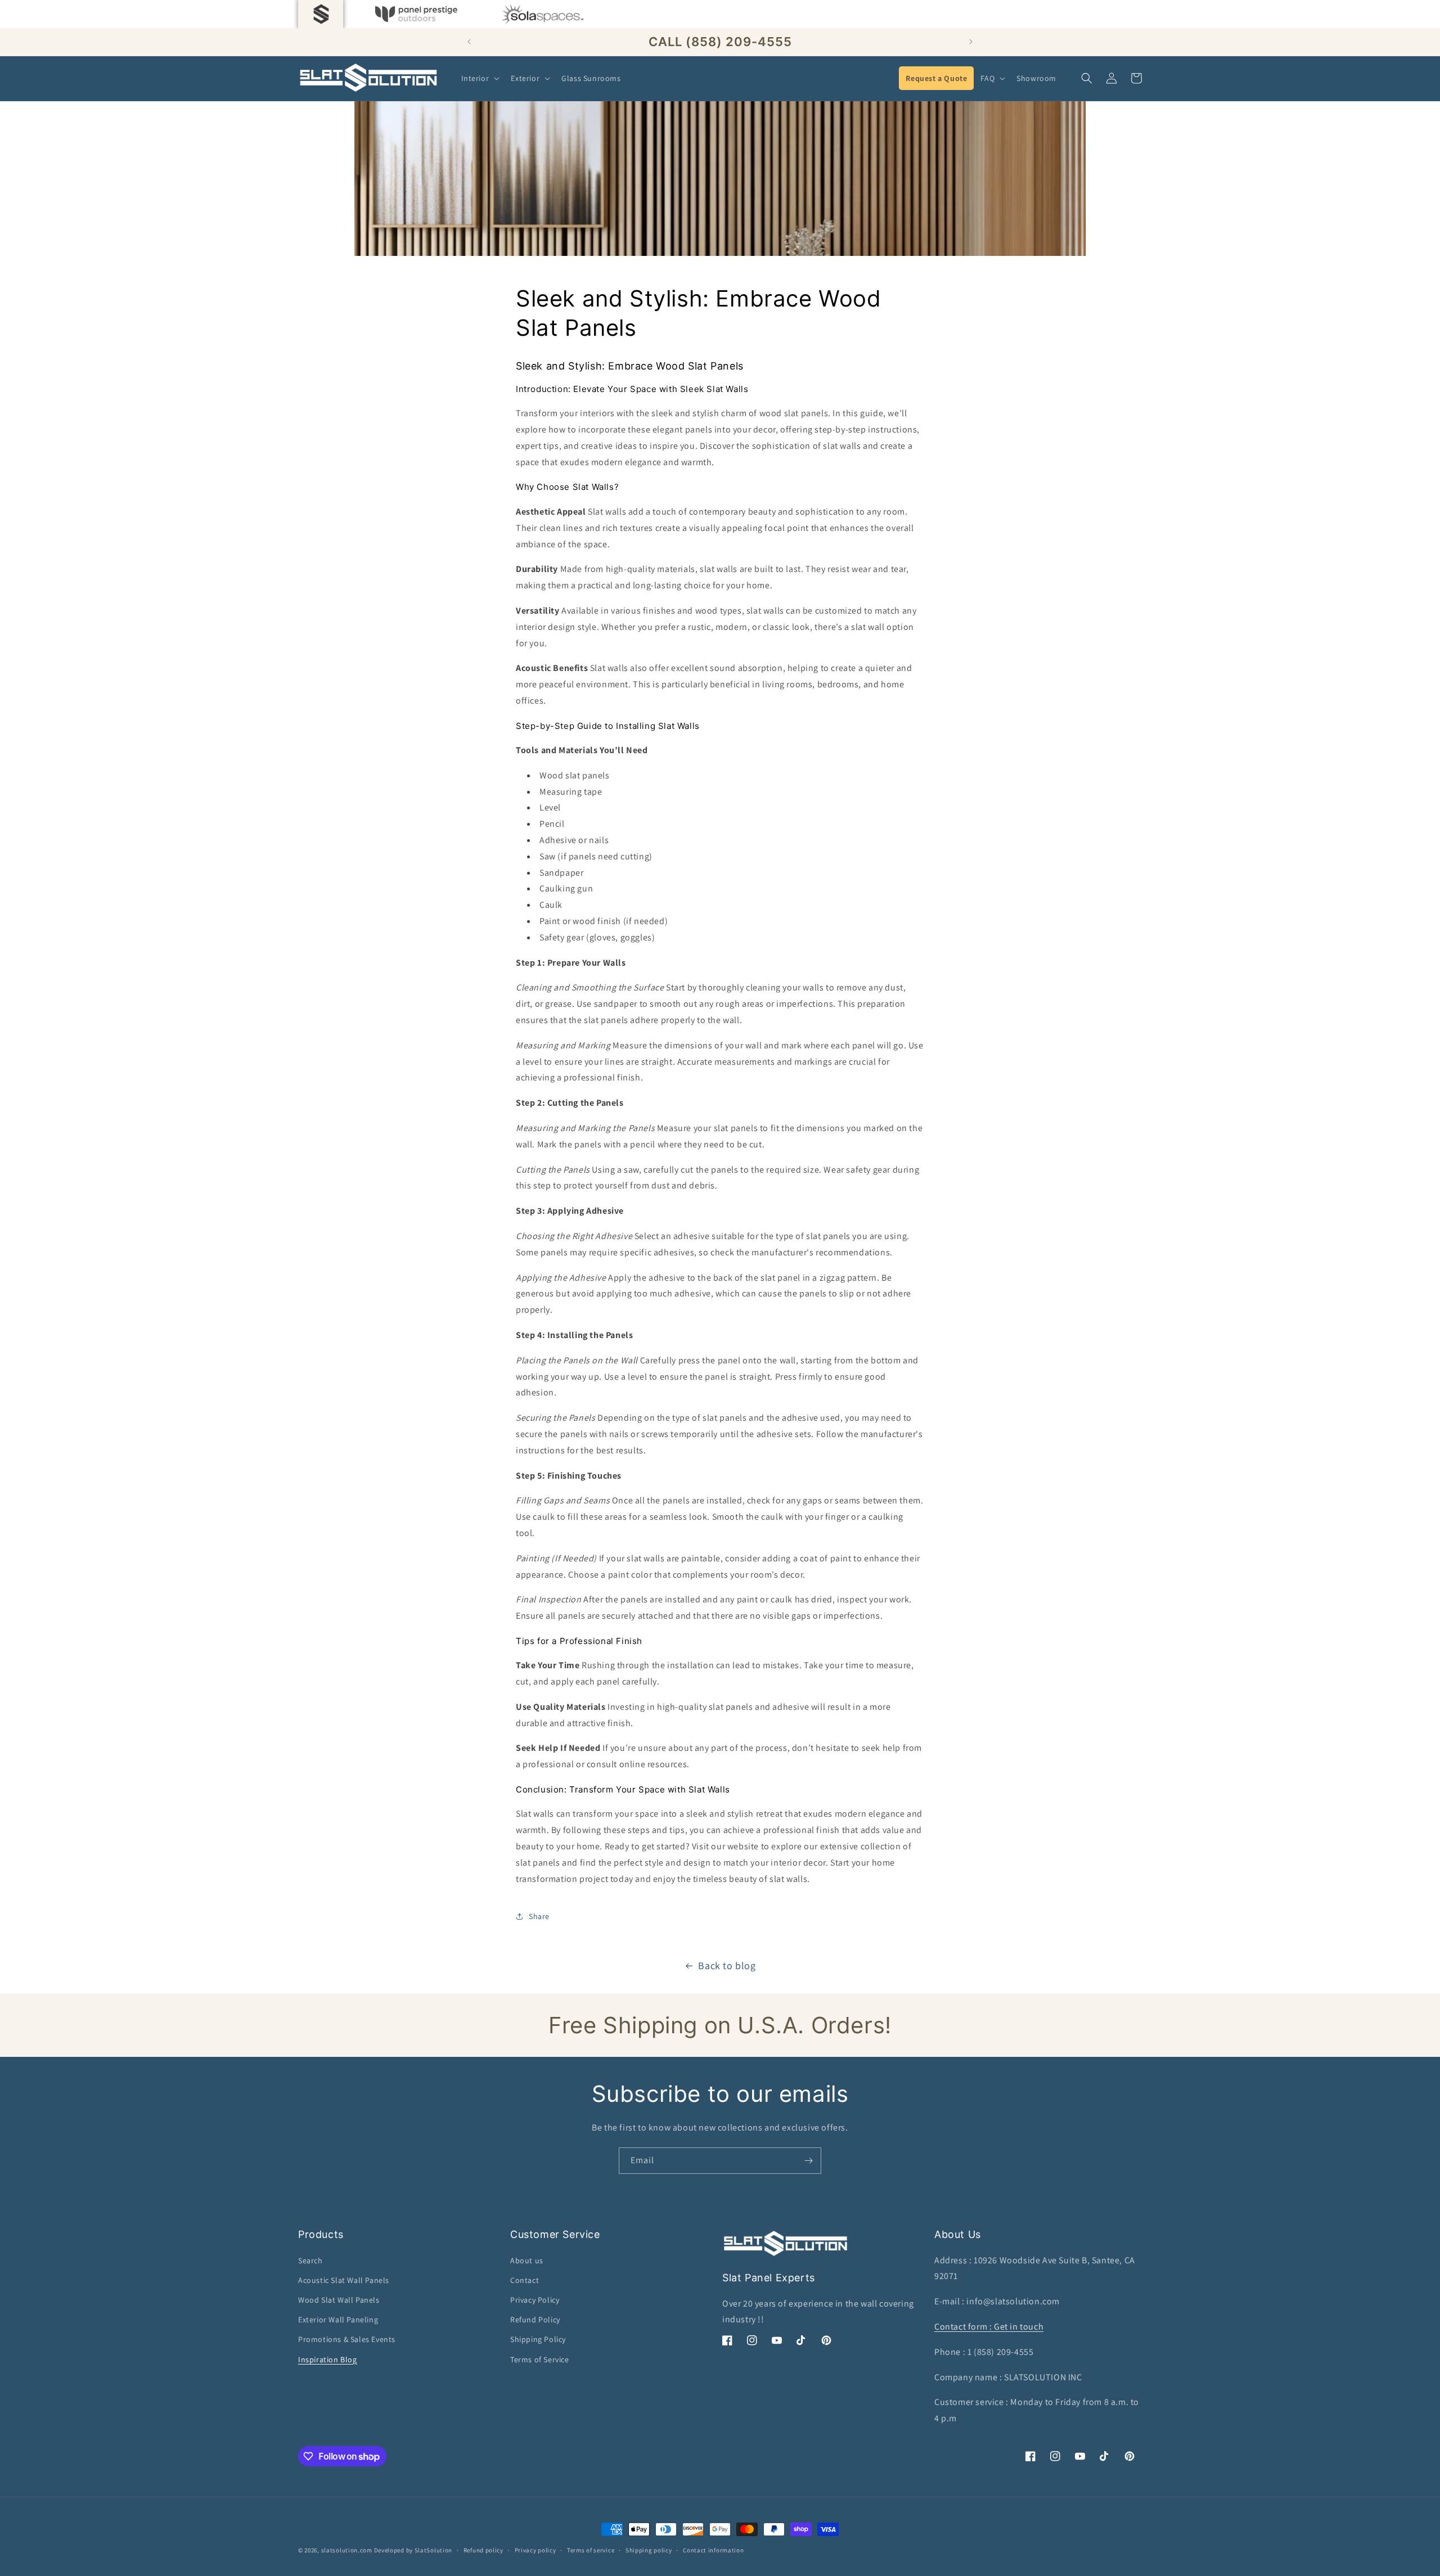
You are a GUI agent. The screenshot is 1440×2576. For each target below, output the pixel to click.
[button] (480, 78)
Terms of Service (540, 2359)
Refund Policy (535, 2320)
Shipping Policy (538, 2339)
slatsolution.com (347, 2550)
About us (527, 2260)
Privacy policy (535, 2550)
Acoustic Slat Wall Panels (344, 2280)
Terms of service (591, 2550)
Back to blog (727, 1965)
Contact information (713, 2550)
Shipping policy (649, 2550)
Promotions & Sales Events (347, 2339)
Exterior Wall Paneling (338, 2320)
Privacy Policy (535, 2300)
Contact (525, 2280)
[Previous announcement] (469, 42)
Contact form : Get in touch (989, 2327)
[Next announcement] (971, 42)
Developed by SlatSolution (413, 2550)
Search (310, 2260)
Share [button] (539, 1916)
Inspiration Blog (328, 2359)
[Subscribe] (808, 2161)
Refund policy (483, 2550)
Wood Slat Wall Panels (339, 2300)
